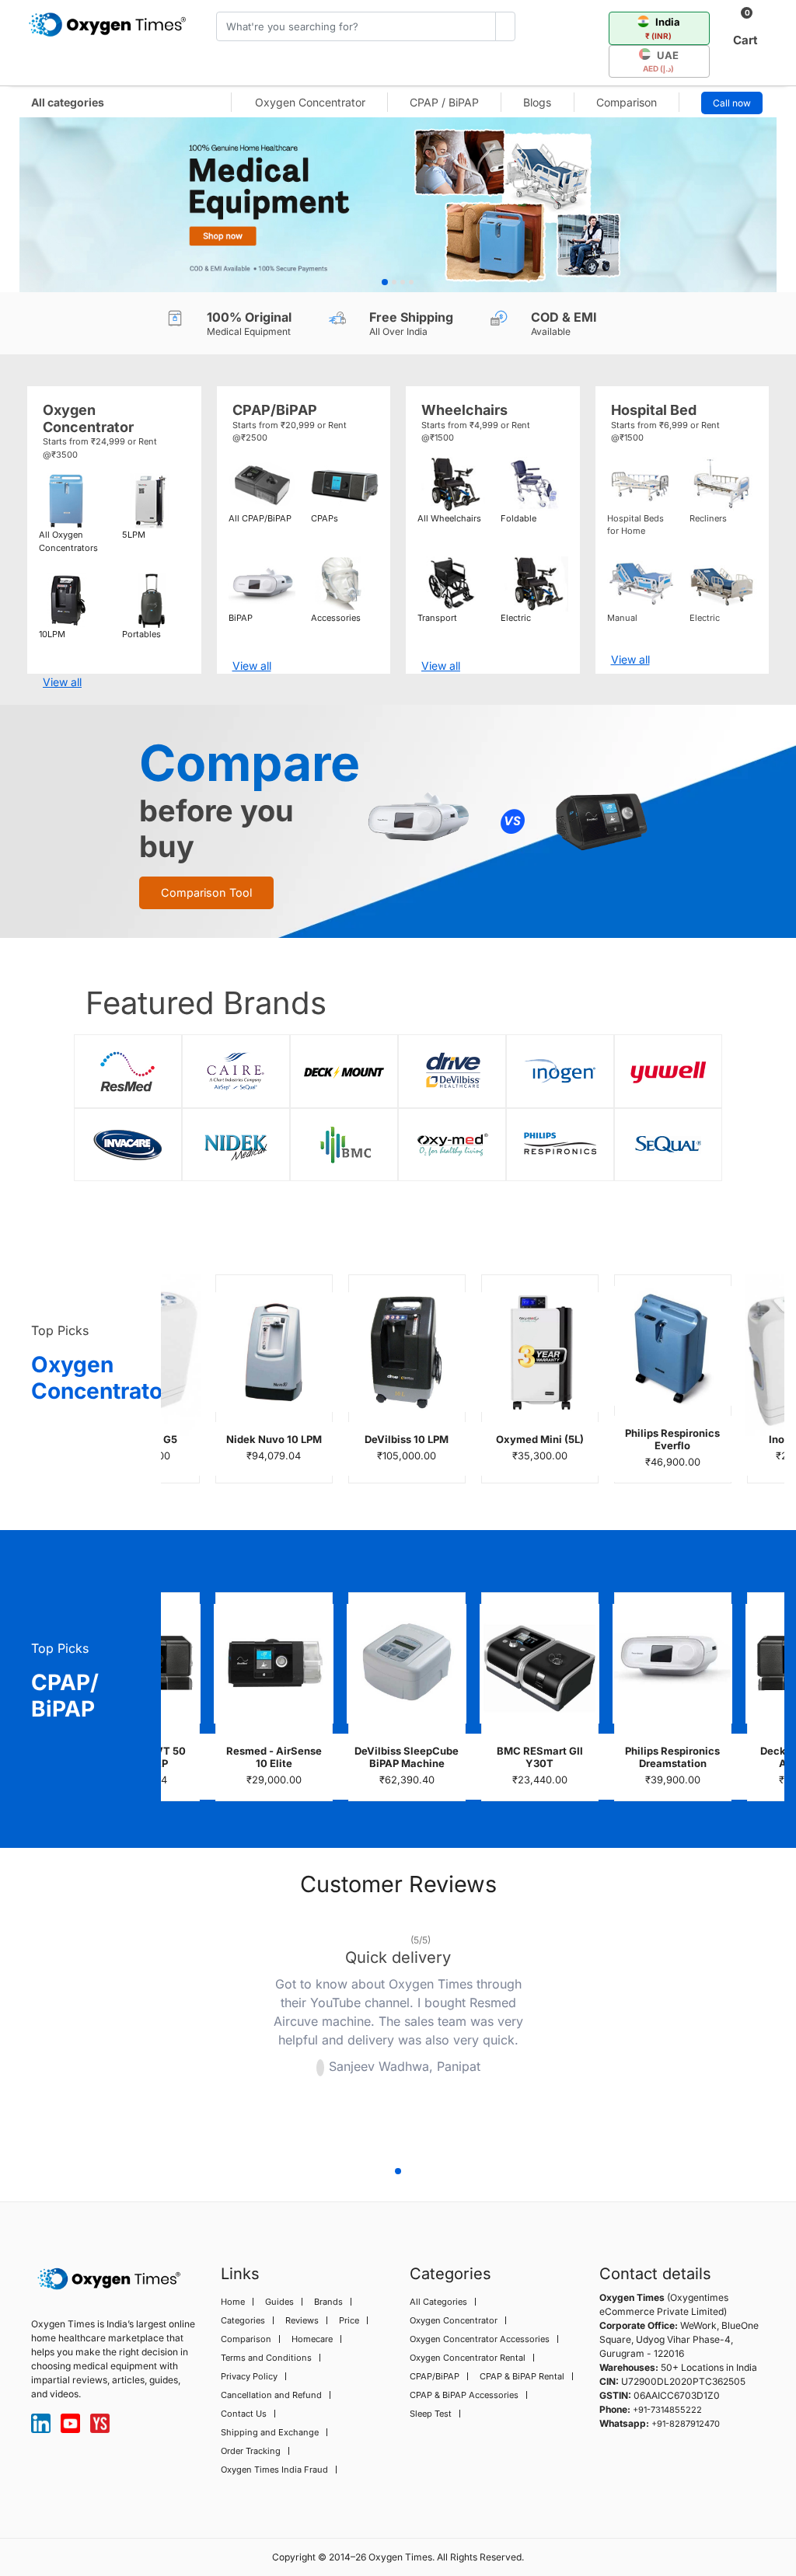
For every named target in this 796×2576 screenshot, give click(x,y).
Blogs (537, 102)
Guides (279, 2302)
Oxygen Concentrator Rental (468, 2358)
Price (349, 2320)
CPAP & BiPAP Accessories (464, 2395)
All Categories (438, 2302)
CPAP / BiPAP (444, 102)
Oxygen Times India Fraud (274, 2470)
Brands (328, 2302)
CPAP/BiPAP (435, 2376)
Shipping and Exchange (270, 2432)
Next (581, 2036)
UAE (661, 61)
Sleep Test (431, 2414)
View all (62, 682)
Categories (243, 2320)
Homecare (312, 2339)
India (663, 28)
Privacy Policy (249, 2376)
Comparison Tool (206, 892)
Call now (732, 103)
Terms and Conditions (266, 2358)
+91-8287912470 (686, 2424)
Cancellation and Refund (271, 2395)
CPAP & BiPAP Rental (522, 2376)
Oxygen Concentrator (310, 102)
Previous (215, 2036)
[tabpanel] (398, 205)
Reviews (302, 2320)
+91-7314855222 (667, 2410)
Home (233, 2302)
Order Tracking (251, 2451)
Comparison (627, 102)
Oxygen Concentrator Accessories (480, 2339)
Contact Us (244, 2414)
